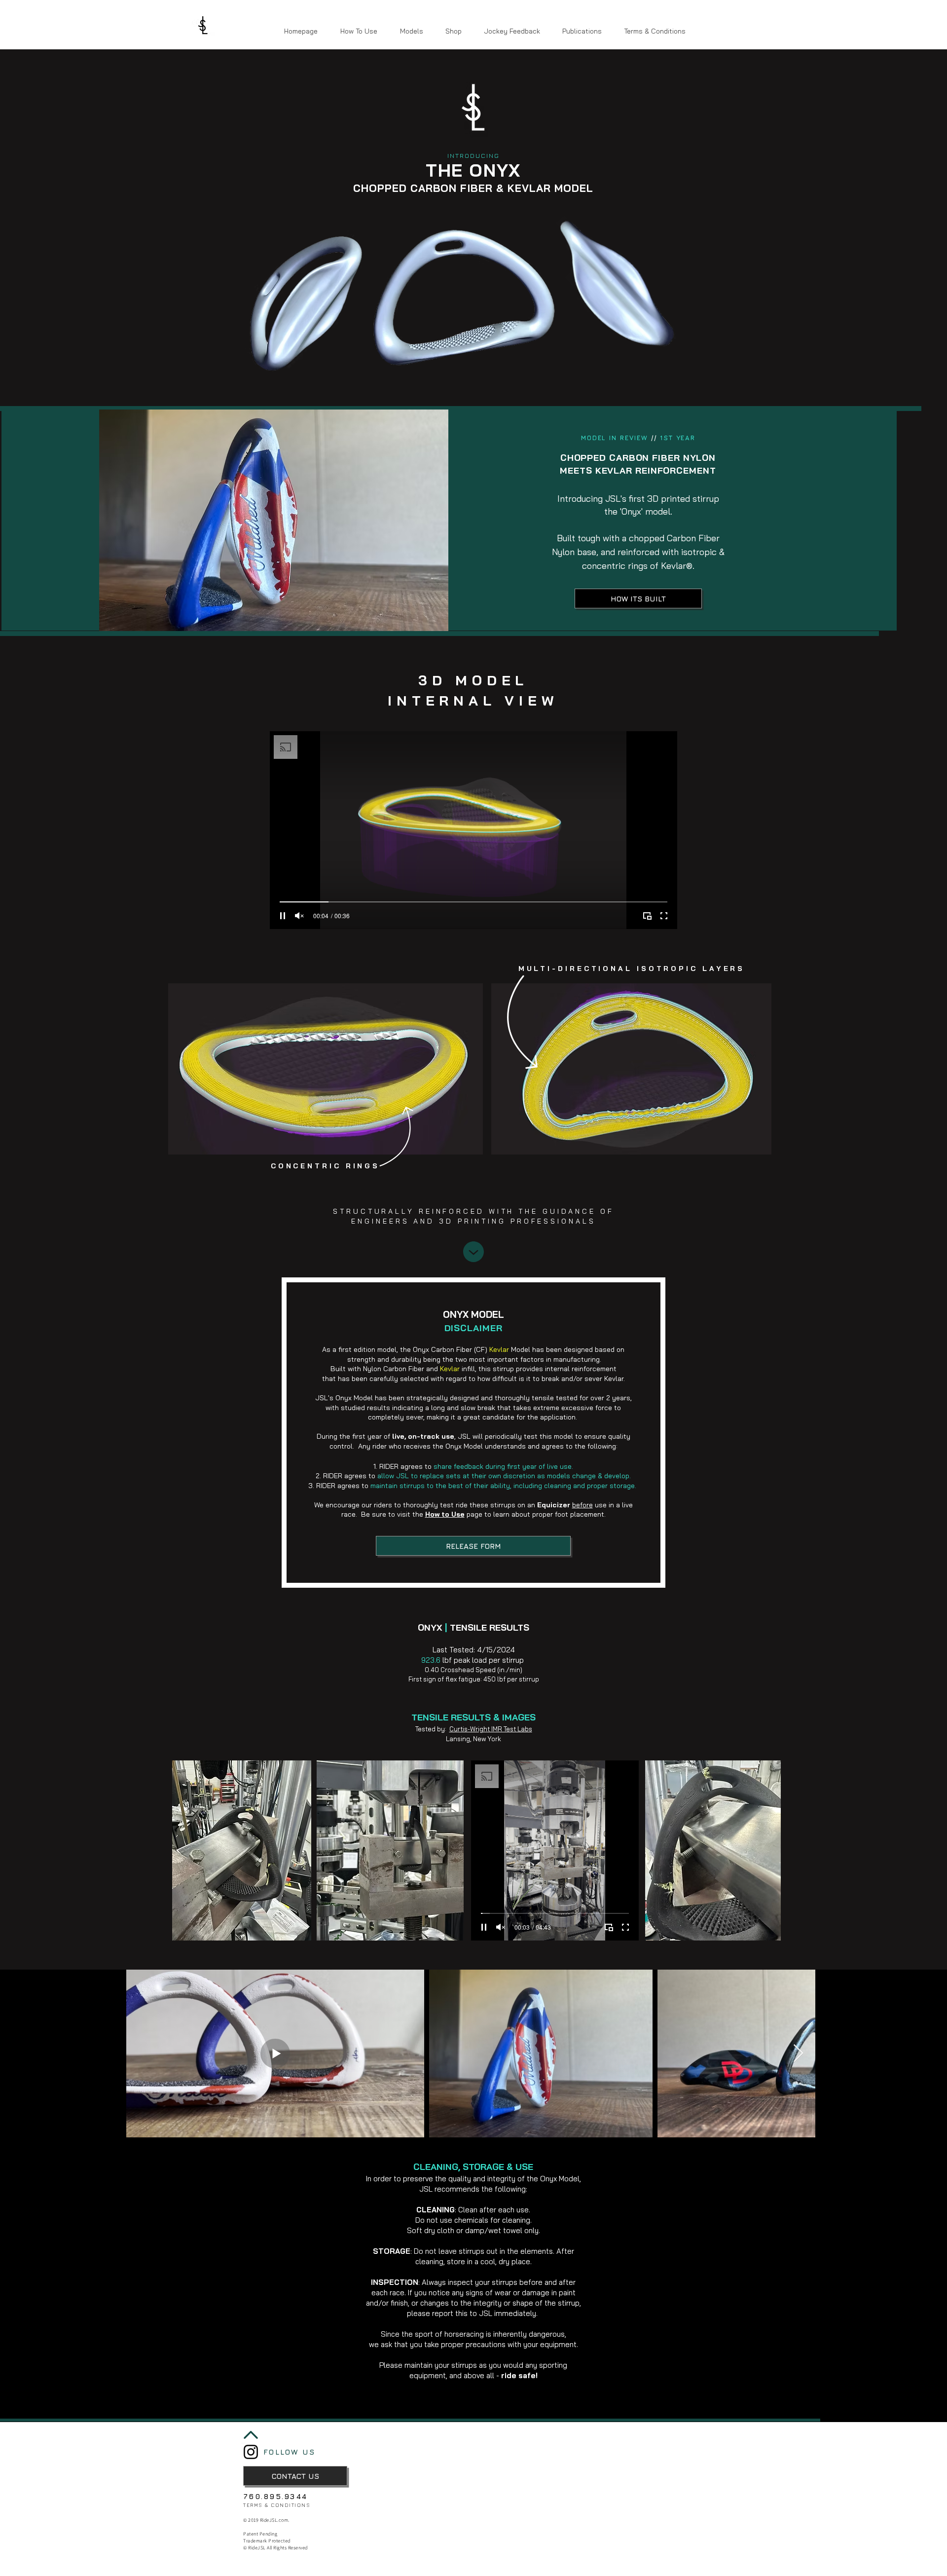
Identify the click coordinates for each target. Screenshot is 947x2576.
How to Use (445, 1514)
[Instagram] (251, 2452)
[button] (411, 31)
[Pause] (283, 916)
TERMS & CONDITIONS (277, 2505)
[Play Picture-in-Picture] (647, 916)
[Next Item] (798, 2054)
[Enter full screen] (664, 916)
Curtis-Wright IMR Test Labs (491, 1729)
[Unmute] (299, 916)
